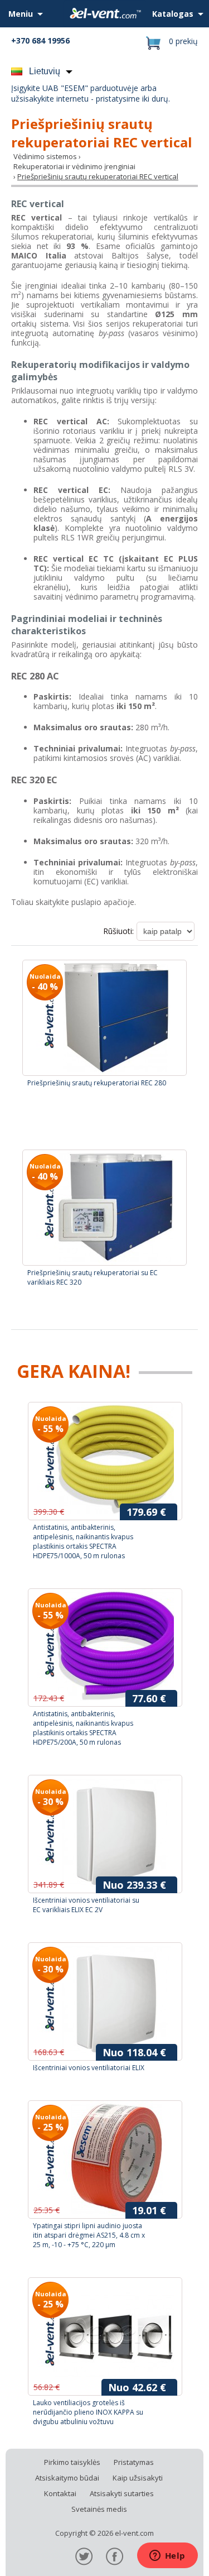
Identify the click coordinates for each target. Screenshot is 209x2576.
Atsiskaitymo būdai (67, 2478)
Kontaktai (60, 2493)
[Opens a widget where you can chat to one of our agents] (167, 2556)
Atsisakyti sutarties (122, 2493)
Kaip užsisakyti (138, 2478)
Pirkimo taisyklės (72, 2462)
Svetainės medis (99, 2509)
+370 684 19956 (40, 40)
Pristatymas (134, 2462)
